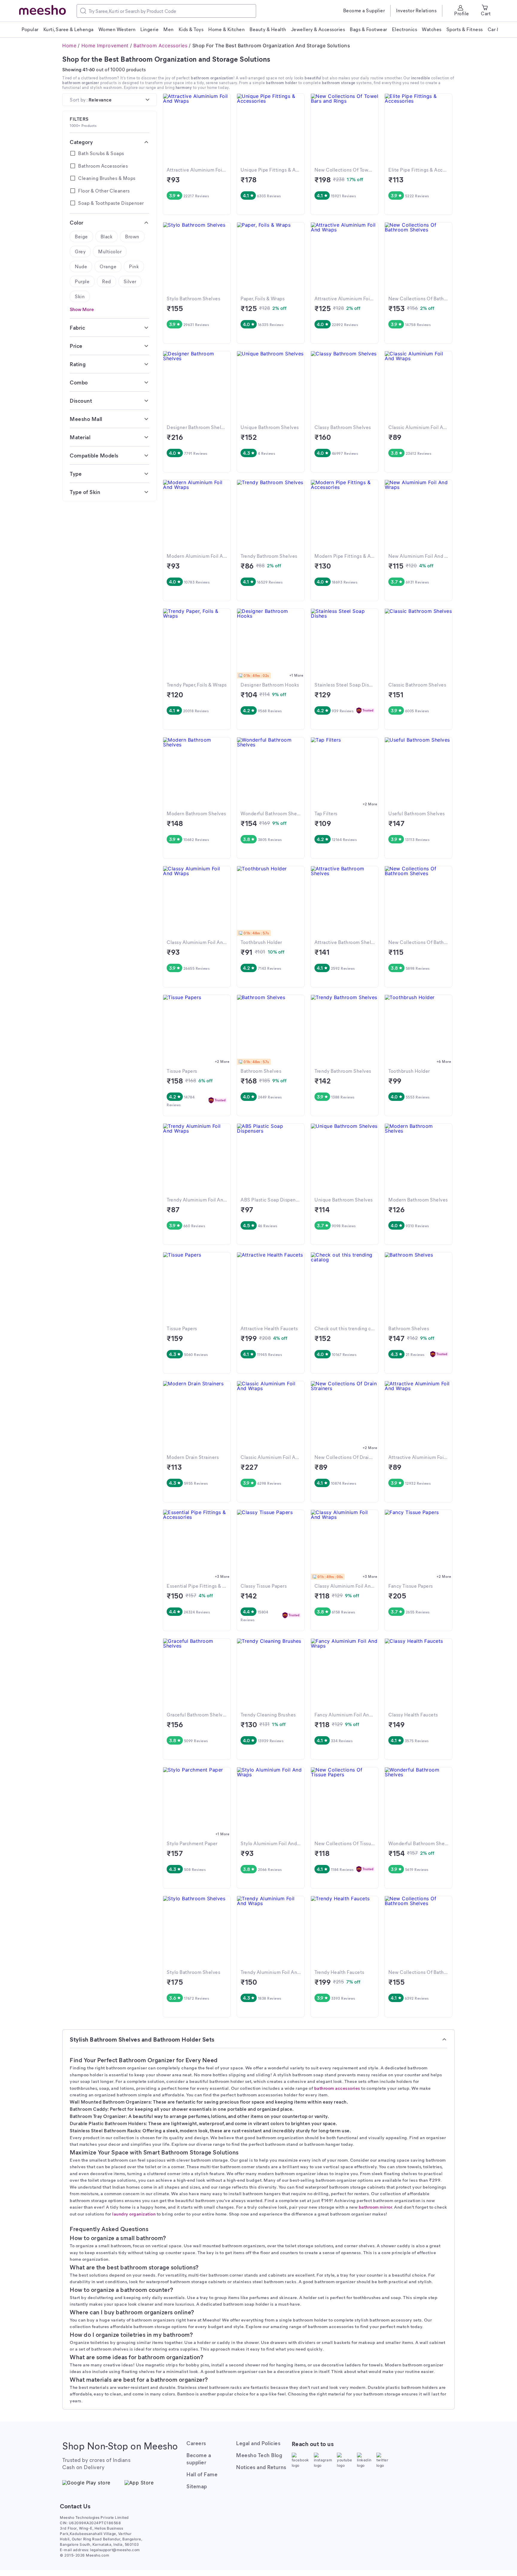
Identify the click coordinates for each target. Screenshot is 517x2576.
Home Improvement (105, 46)
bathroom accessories (337, 2088)
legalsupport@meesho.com (115, 2550)
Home (69, 46)
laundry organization (134, 2214)
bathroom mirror (375, 2207)
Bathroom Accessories (160, 46)
